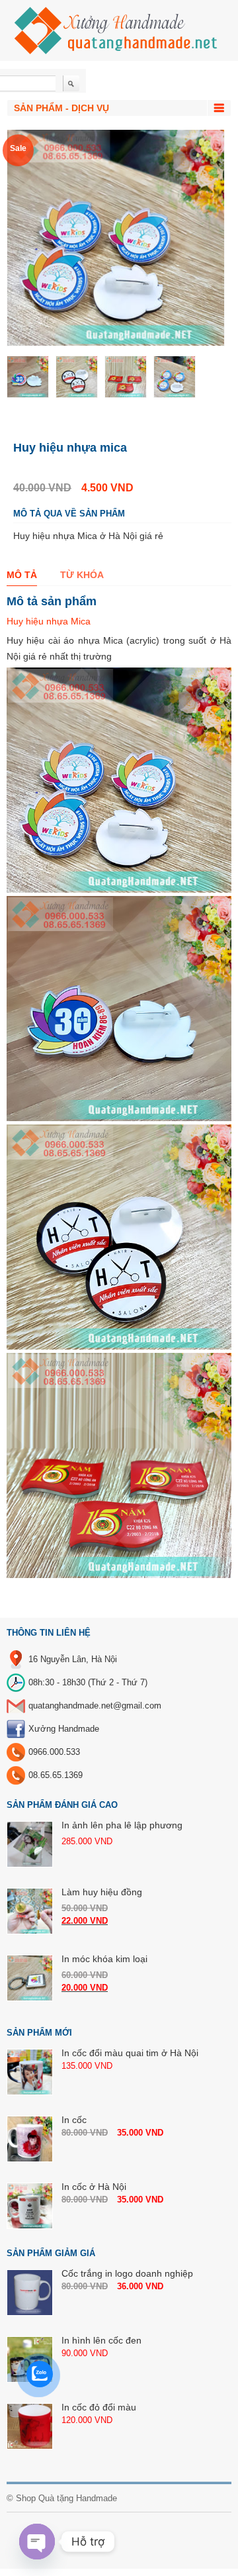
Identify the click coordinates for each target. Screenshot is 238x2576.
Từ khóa (82, 575)
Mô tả (22, 575)
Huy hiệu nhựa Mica (49, 621)
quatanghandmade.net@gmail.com (95, 1706)
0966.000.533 (54, 1752)
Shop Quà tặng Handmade (66, 2498)
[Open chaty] (37, 2542)
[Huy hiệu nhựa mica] (28, 377)
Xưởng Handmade (64, 1729)
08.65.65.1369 (56, 1775)
